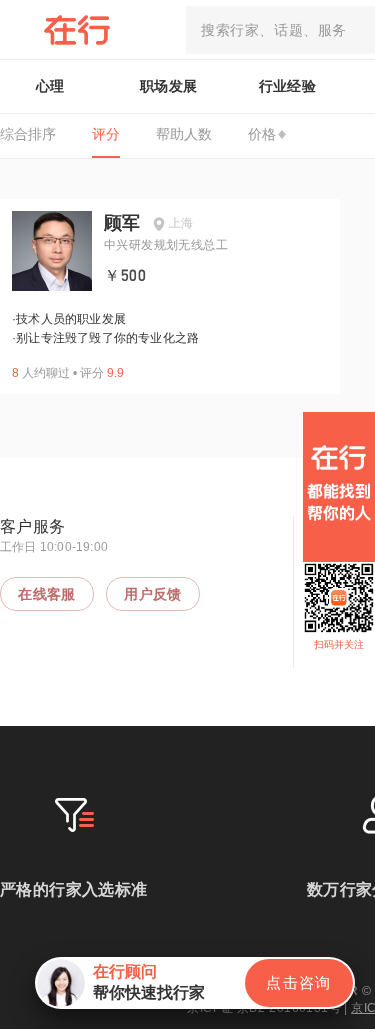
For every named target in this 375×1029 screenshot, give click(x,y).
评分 (106, 134)
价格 (262, 134)
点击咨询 (299, 982)
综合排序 (28, 134)
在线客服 (47, 594)
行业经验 (288, 86)
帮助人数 (184, 134)
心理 (50, 86)
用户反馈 (153, 594)
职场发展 (169, 86)
